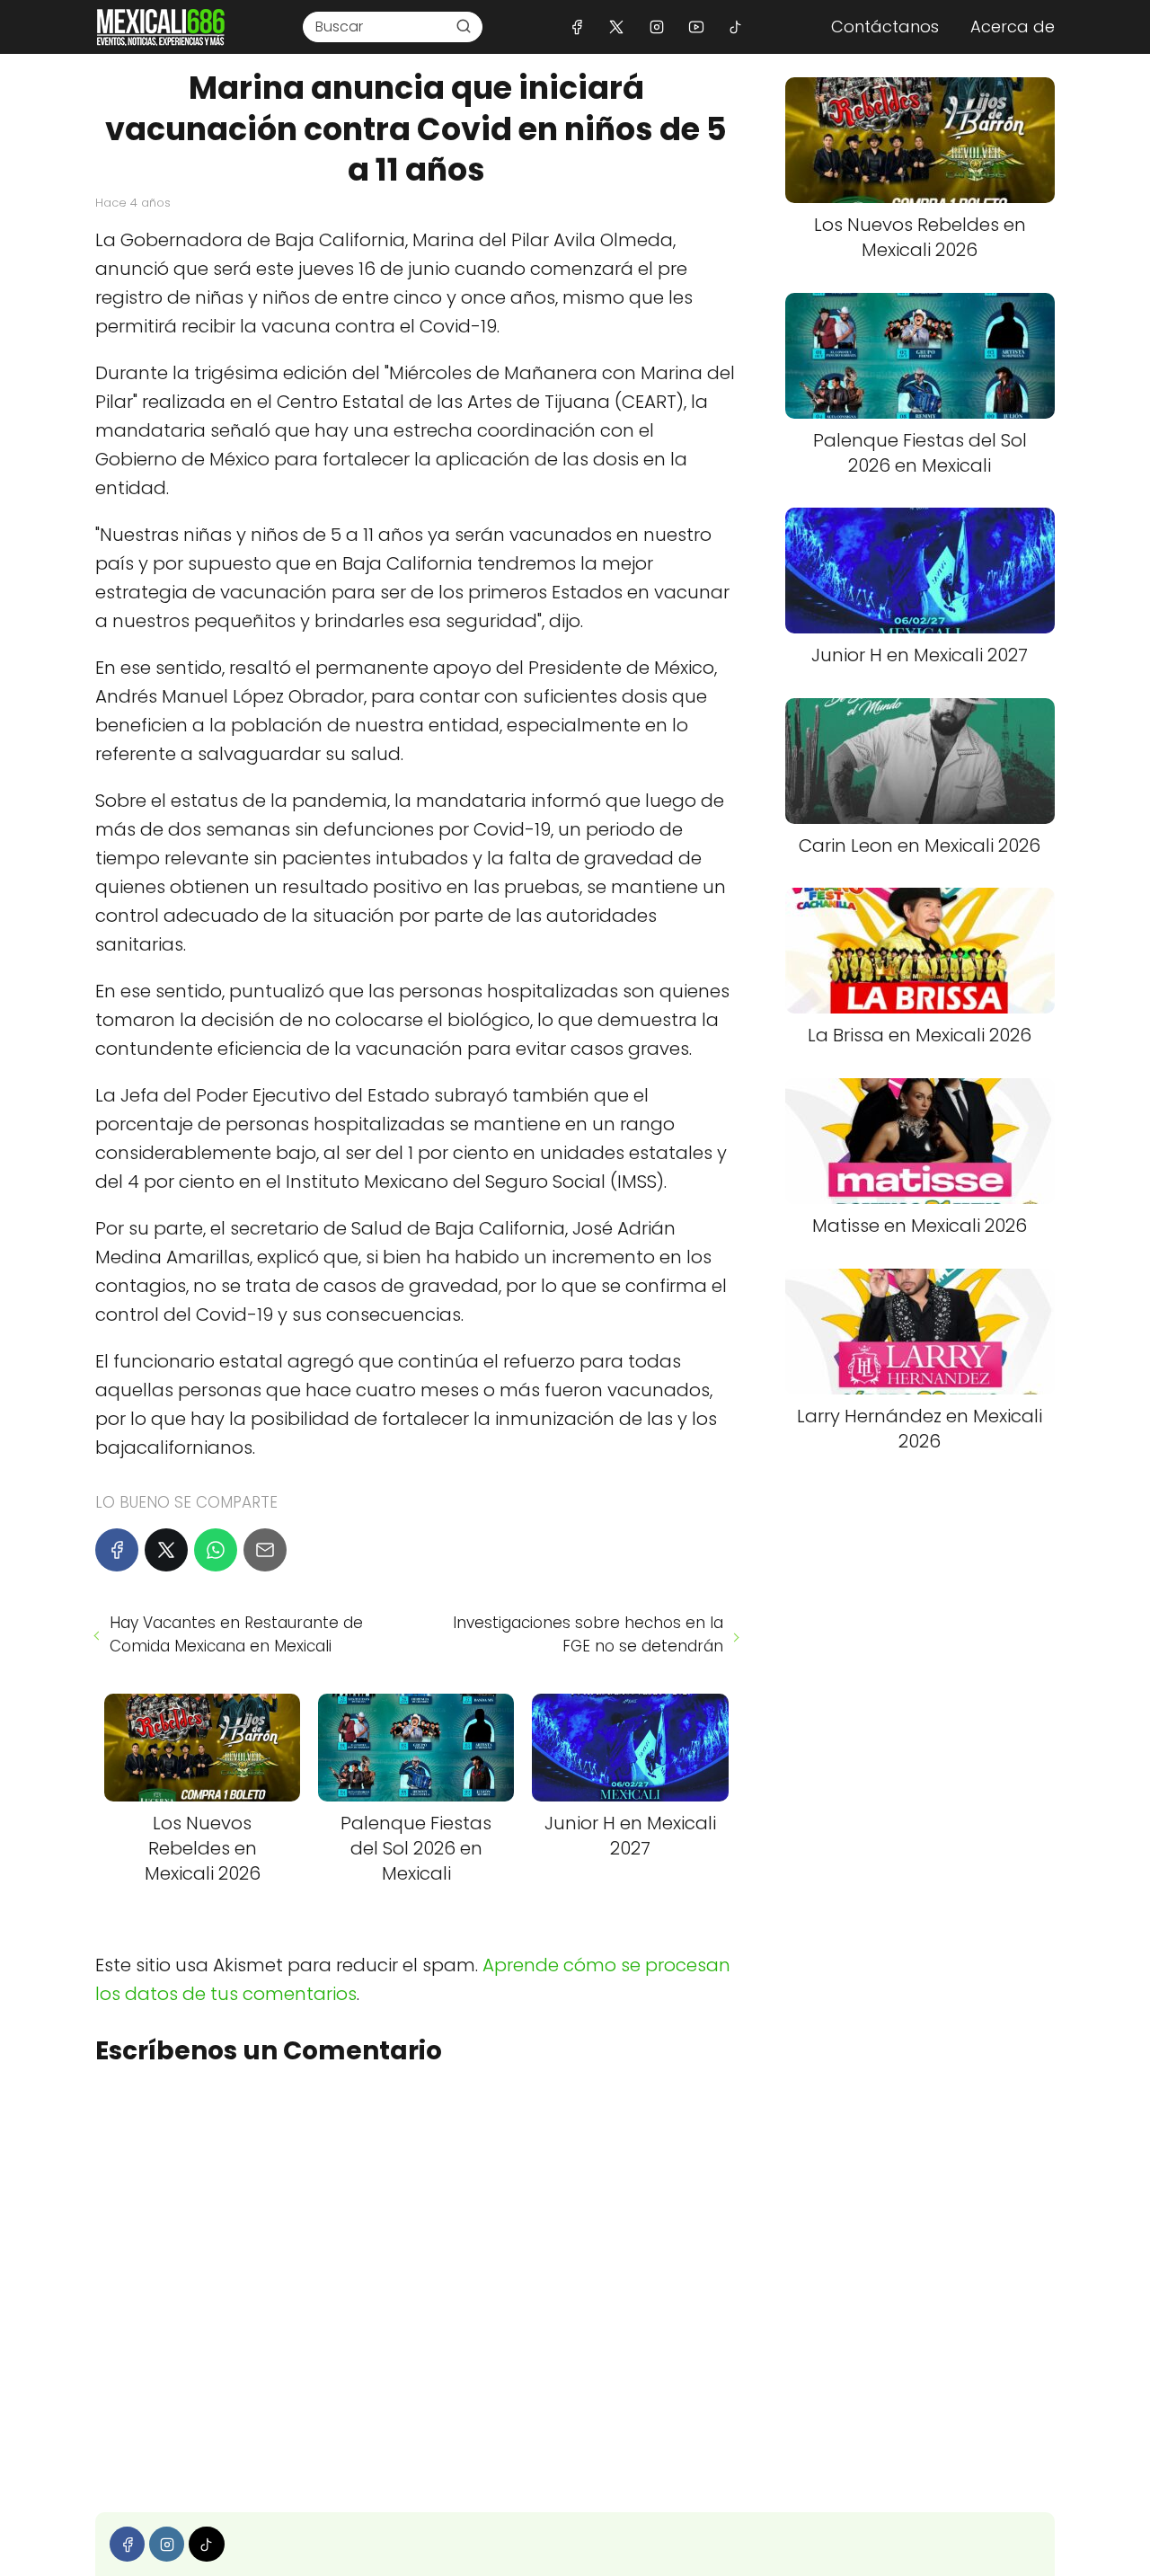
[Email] (265, 1550)
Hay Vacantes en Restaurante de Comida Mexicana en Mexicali (236, 1634)
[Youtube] (696, 27)
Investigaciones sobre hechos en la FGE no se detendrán (588, 1634)
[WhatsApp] (216, 1550)
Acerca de (1013, 27)
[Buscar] (464, 26)
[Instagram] (656, 27)
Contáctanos (885, 27)
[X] (617, 27)
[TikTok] (735, 27)
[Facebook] (577, 27)
